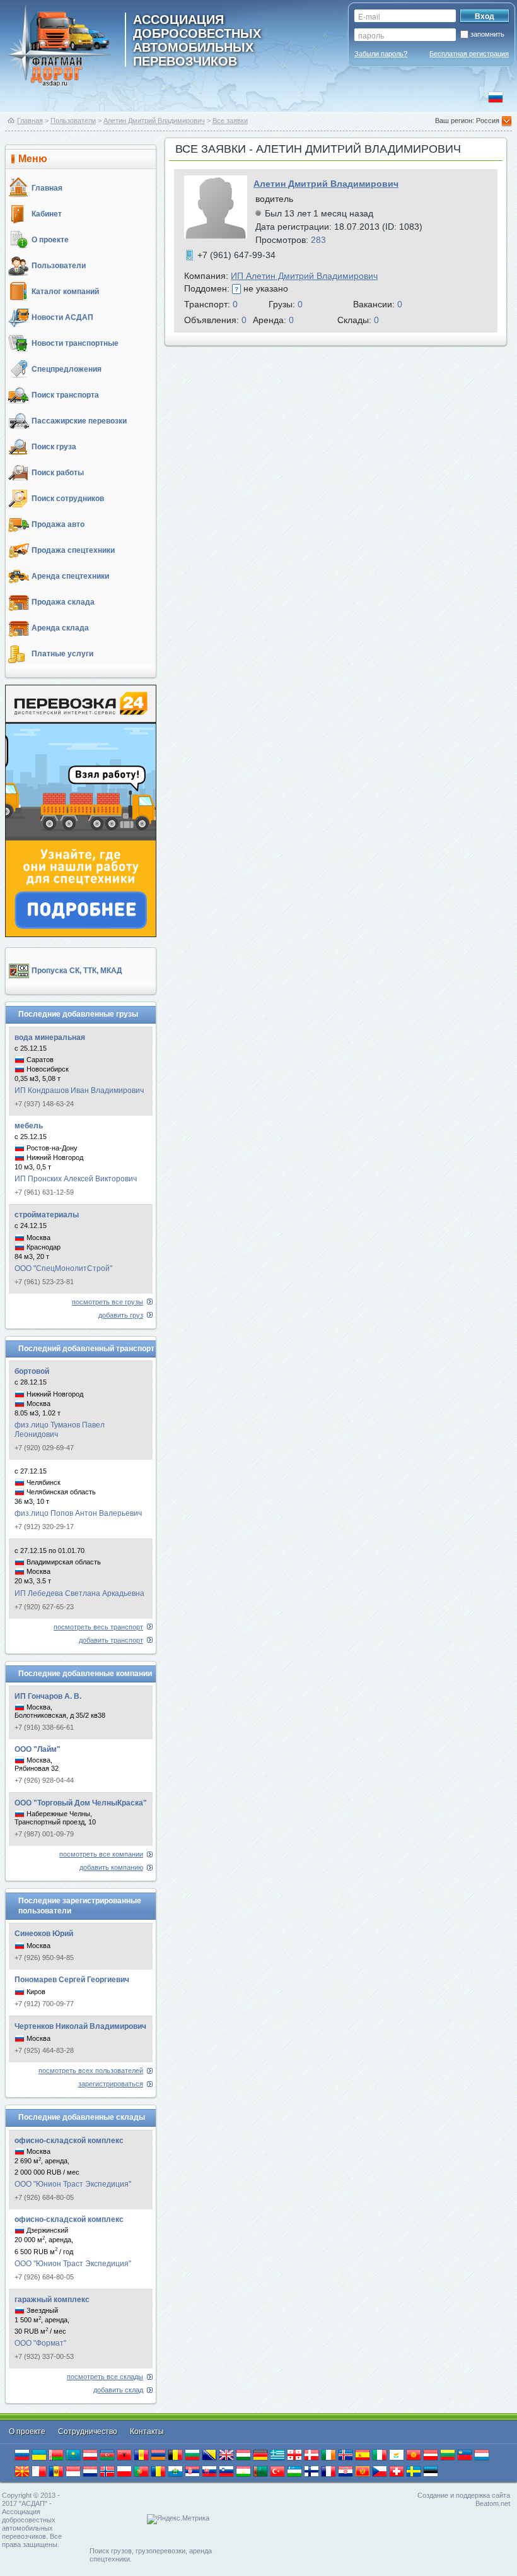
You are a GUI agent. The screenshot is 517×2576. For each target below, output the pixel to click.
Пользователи (73, 121)
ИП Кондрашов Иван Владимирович (79, 1090)
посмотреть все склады (105, 2377)
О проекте (50, 240)
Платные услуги (62, 654)
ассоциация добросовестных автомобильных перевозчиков (197, 40)
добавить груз (121, 1315)
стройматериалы (47, 1215)
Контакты (147, 2431)
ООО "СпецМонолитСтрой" (63, 1268)
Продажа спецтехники (73, 550)
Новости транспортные (75, 343)
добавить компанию (111, 1867)
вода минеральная (50, 1037)
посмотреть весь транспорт (98, 1627)
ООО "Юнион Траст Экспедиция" (73, 2184)
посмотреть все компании (101, 1854)
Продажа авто (58, 524)
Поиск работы (58, 473)
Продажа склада (63, 602)
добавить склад (118, 2390)
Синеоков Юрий (44, 1934)
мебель (29, 1126)
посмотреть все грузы (107, 1302)
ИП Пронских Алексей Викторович (76, 1179)
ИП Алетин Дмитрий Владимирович (304, 276)
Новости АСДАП (62, 317)
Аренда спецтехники (70, 576)
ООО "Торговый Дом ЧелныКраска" (81, 1803)
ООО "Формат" (40, 2343)
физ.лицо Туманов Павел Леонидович (60, 1430)
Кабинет (47, 214)
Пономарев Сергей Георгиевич (72, 1980)
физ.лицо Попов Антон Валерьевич (78, 1513)
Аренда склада (60, 628)
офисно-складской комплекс (69, 2141)
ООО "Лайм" (38, 1749)
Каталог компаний (65, 292)
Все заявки (230, 121)
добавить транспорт (111, 1640)
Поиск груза (54, 447)
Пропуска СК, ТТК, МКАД (77, 971)
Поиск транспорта (65, 395)
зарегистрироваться (111, 2084)
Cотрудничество (89, 2431)
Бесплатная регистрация (469, 54)
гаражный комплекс (52, 2300)
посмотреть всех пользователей (91, 2071)
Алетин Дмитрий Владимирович (154, 121)
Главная (30, 121)
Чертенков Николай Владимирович (80, 2026)
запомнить (487, 34)
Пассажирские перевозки (79, 421)
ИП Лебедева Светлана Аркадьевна (79, 1593)
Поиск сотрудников (68, 499)
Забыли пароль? (381, 54)
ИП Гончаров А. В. (48, 1696)
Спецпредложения (67, 369)
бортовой (32, 1371)
